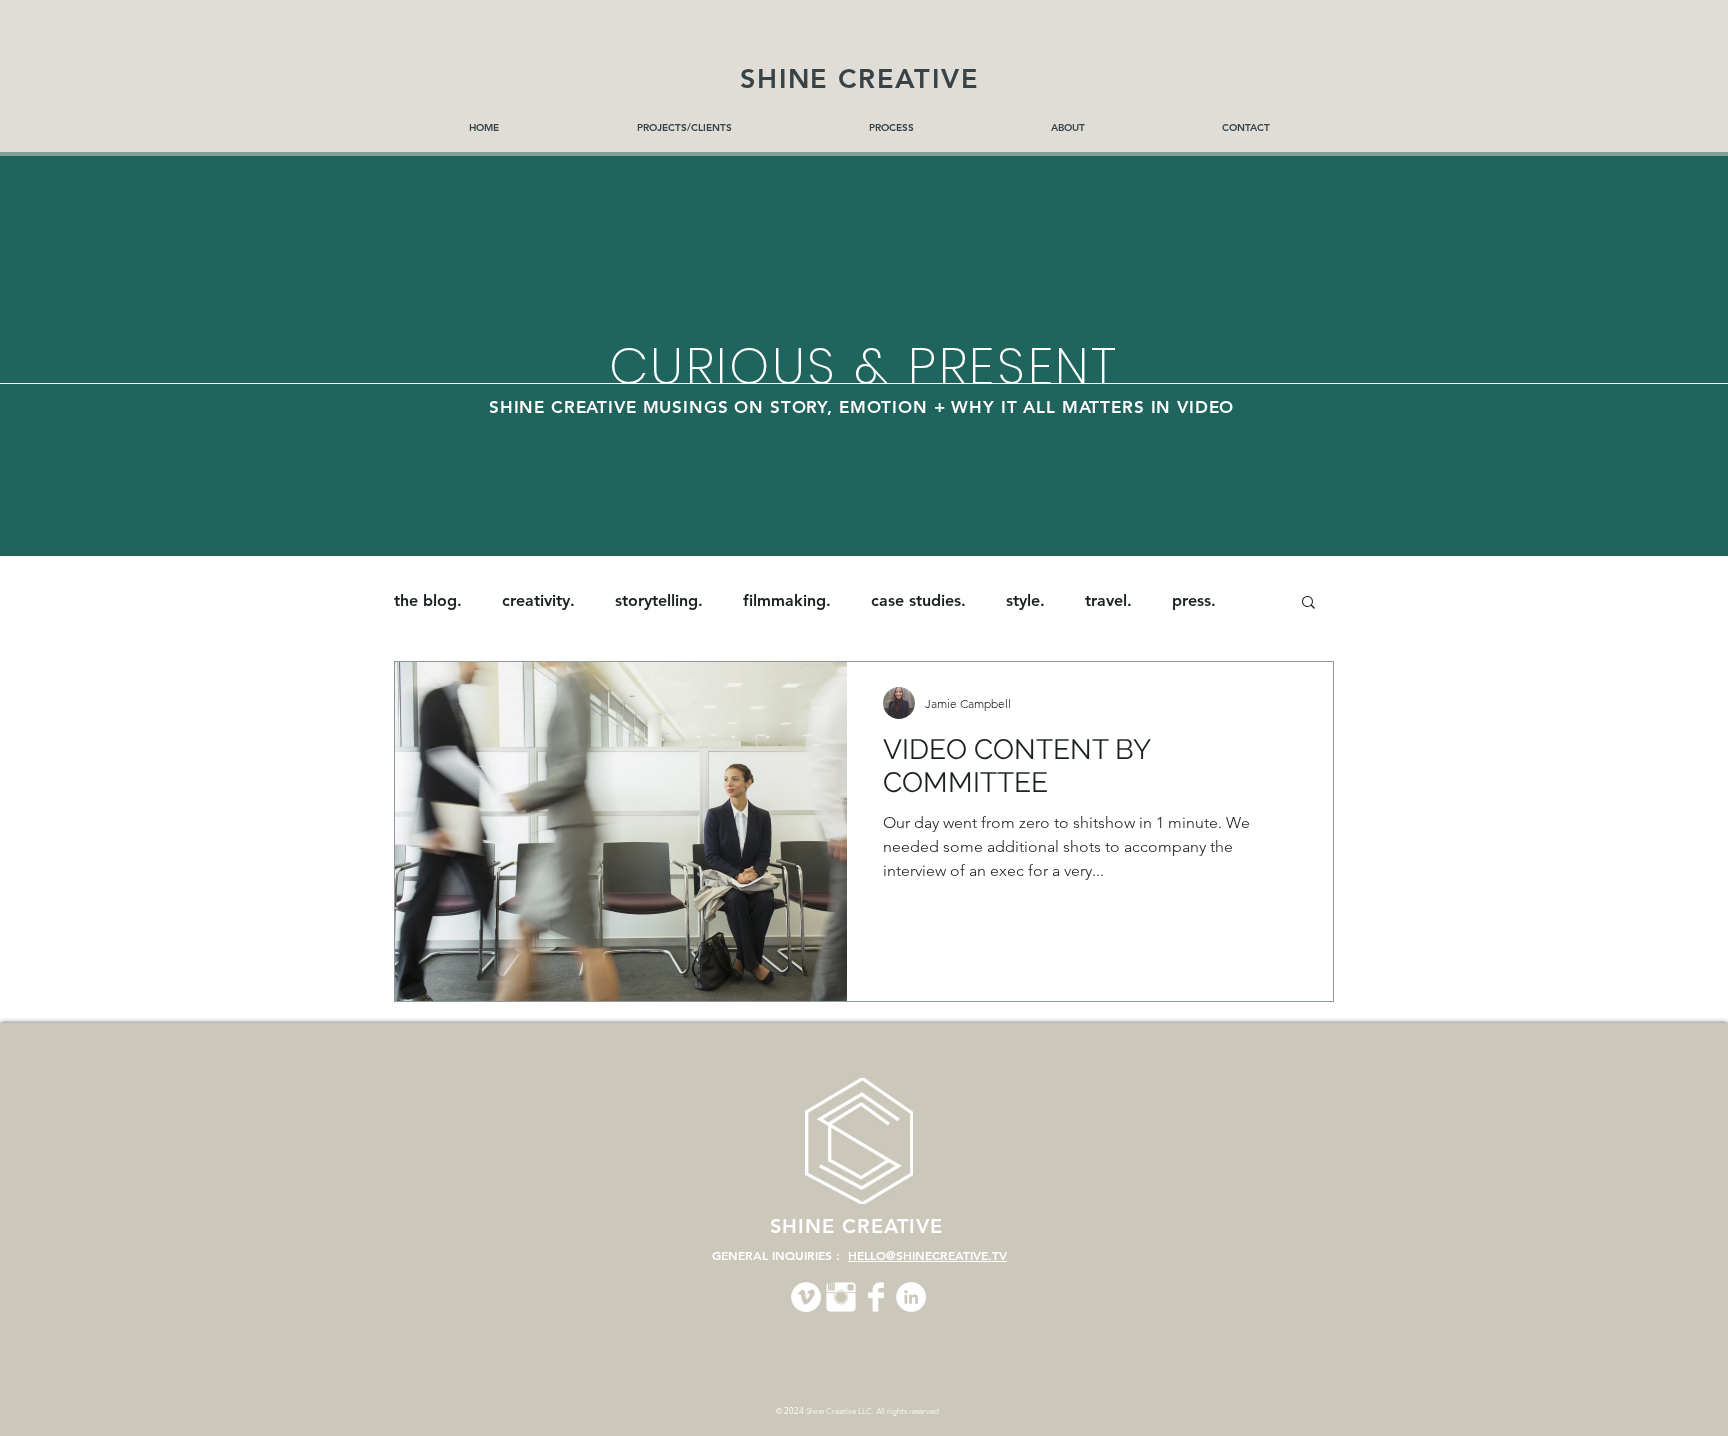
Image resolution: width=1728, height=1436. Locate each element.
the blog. (428, 600)
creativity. (538, 600)
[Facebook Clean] (876, 1297)
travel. (1108, 600)
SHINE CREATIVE (859, 78)
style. (1025, 600)
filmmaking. (787, 600)
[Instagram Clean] (841, 1297)
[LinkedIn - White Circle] (911, 1297)
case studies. (918, 600)
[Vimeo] (806, 1297)
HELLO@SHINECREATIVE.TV (927, 1255)
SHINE (806, 1226)
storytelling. (659, 600)
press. (1194, 600)
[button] (1308, 603)
